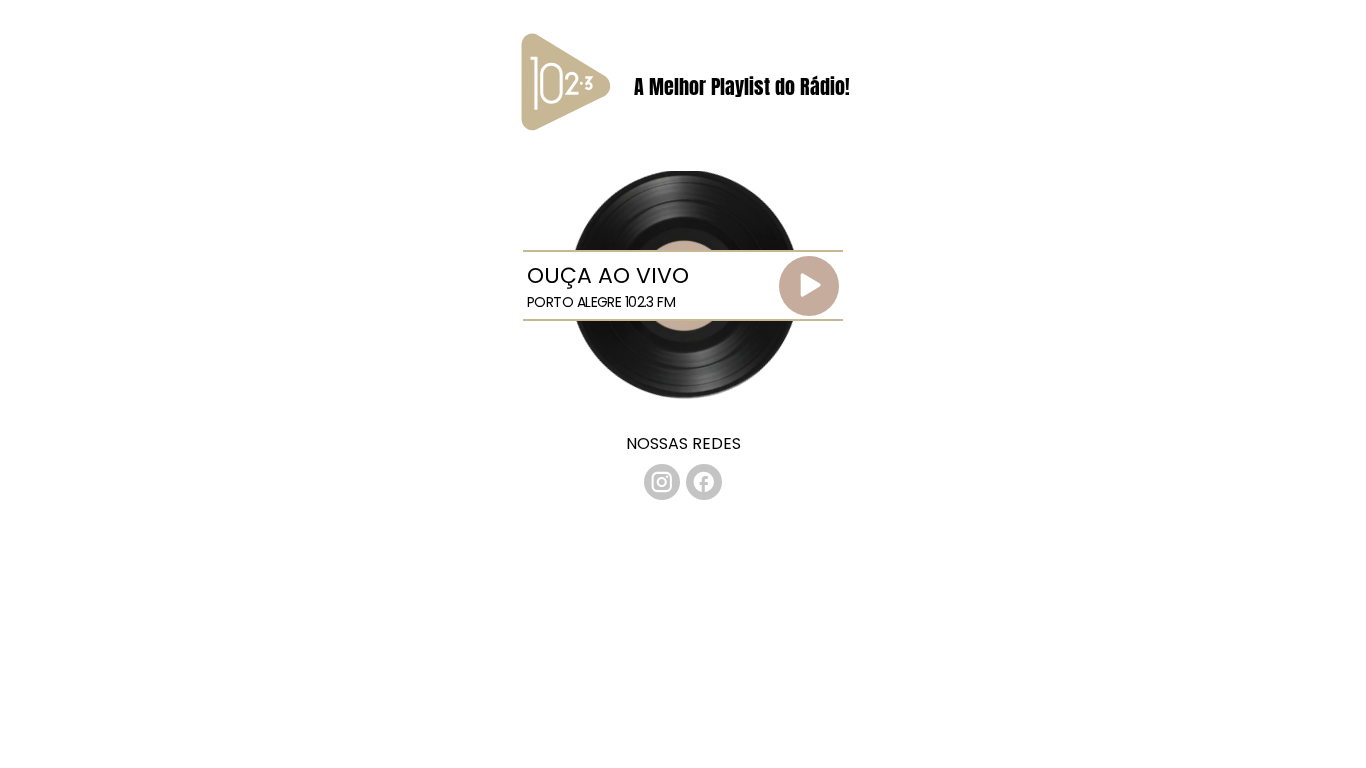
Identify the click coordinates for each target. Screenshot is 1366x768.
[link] (662, 482)
